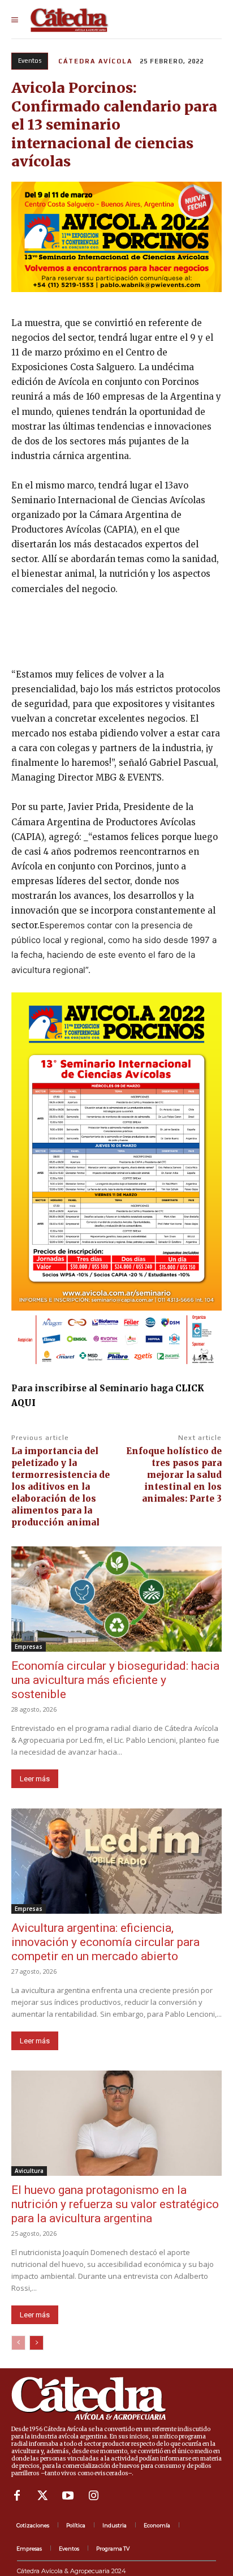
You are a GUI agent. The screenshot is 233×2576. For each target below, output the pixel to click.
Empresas (29, 1647)
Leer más (35, 1779)
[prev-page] (18, 2343)
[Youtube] (68, 2496)
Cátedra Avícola (95, 61)
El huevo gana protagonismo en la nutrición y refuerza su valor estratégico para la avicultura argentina (115, 2204)
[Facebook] (17, 2496)
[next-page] (36, 2343)
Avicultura (29, 2171)
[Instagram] (93, 2496)
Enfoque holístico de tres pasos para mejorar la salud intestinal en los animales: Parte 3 (174, 1475)
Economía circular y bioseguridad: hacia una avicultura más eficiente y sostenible (115, 1680)
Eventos (30, 61)
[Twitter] (42, 2496)
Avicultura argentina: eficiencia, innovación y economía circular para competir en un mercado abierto (105, 1942)
